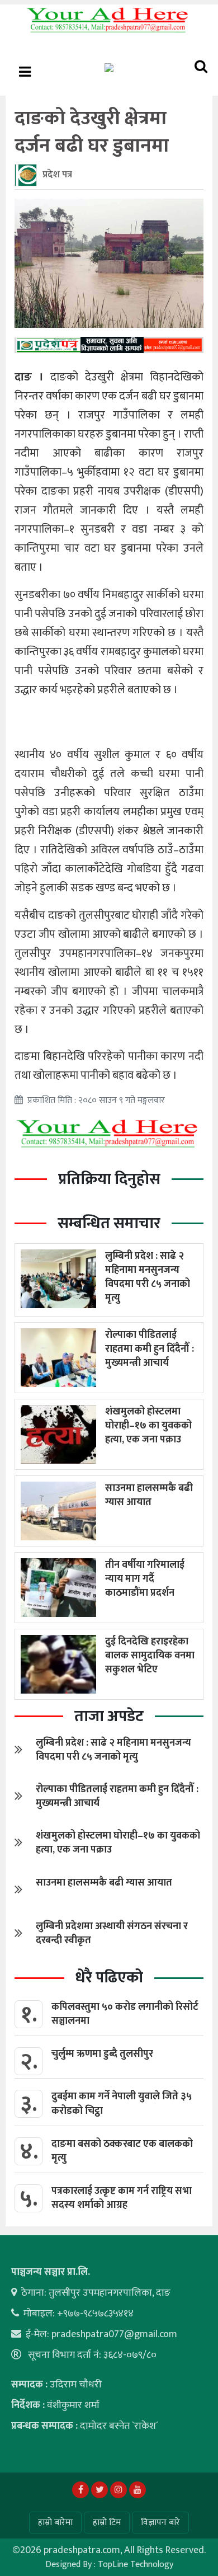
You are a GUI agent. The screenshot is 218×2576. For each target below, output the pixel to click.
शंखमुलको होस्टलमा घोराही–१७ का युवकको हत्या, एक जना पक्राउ (148, 1426)
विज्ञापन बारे (160, 2523)
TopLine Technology (136, 2565)
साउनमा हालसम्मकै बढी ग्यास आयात (149, 1495)
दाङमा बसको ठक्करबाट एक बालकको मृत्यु (122, 2151)
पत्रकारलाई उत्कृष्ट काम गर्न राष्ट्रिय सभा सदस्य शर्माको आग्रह (122, 2198)
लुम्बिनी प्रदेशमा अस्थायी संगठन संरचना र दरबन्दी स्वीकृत (112, 1933)
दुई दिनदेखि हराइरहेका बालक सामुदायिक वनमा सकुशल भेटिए (150, 1656)
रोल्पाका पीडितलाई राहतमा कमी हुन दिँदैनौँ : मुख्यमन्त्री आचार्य (150, 1349)
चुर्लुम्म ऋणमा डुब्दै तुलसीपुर (102, 2054)
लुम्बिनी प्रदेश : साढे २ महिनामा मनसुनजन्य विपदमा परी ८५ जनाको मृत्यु (148, 1277)
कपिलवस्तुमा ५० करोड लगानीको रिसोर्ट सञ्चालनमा (125, 2014)
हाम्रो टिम (107, 2523)
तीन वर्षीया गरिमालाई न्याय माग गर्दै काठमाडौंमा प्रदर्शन (145, 1579)
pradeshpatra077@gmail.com (114, 2334)
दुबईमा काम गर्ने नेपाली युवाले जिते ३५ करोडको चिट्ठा (122, 2103)
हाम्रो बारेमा (55, 2523)
